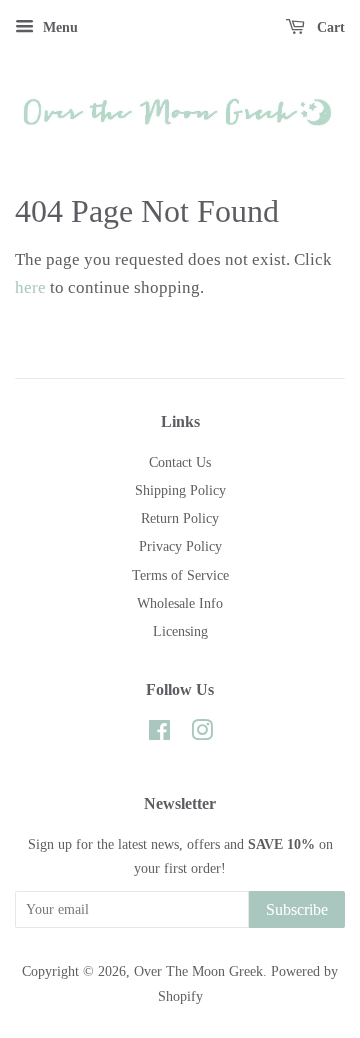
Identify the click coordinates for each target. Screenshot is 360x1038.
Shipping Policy (180, 490)
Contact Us (180, 462)
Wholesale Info (180, 603)
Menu (58, 27)
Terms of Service (180, 575)
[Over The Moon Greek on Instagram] (202, 734)
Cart (329, 27)
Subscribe (297, 909)
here (30, 287)
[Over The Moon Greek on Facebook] (159, 734)
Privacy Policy (180, 546)
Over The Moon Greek (198, 971)
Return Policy (180, 518)
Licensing (180, 631)
